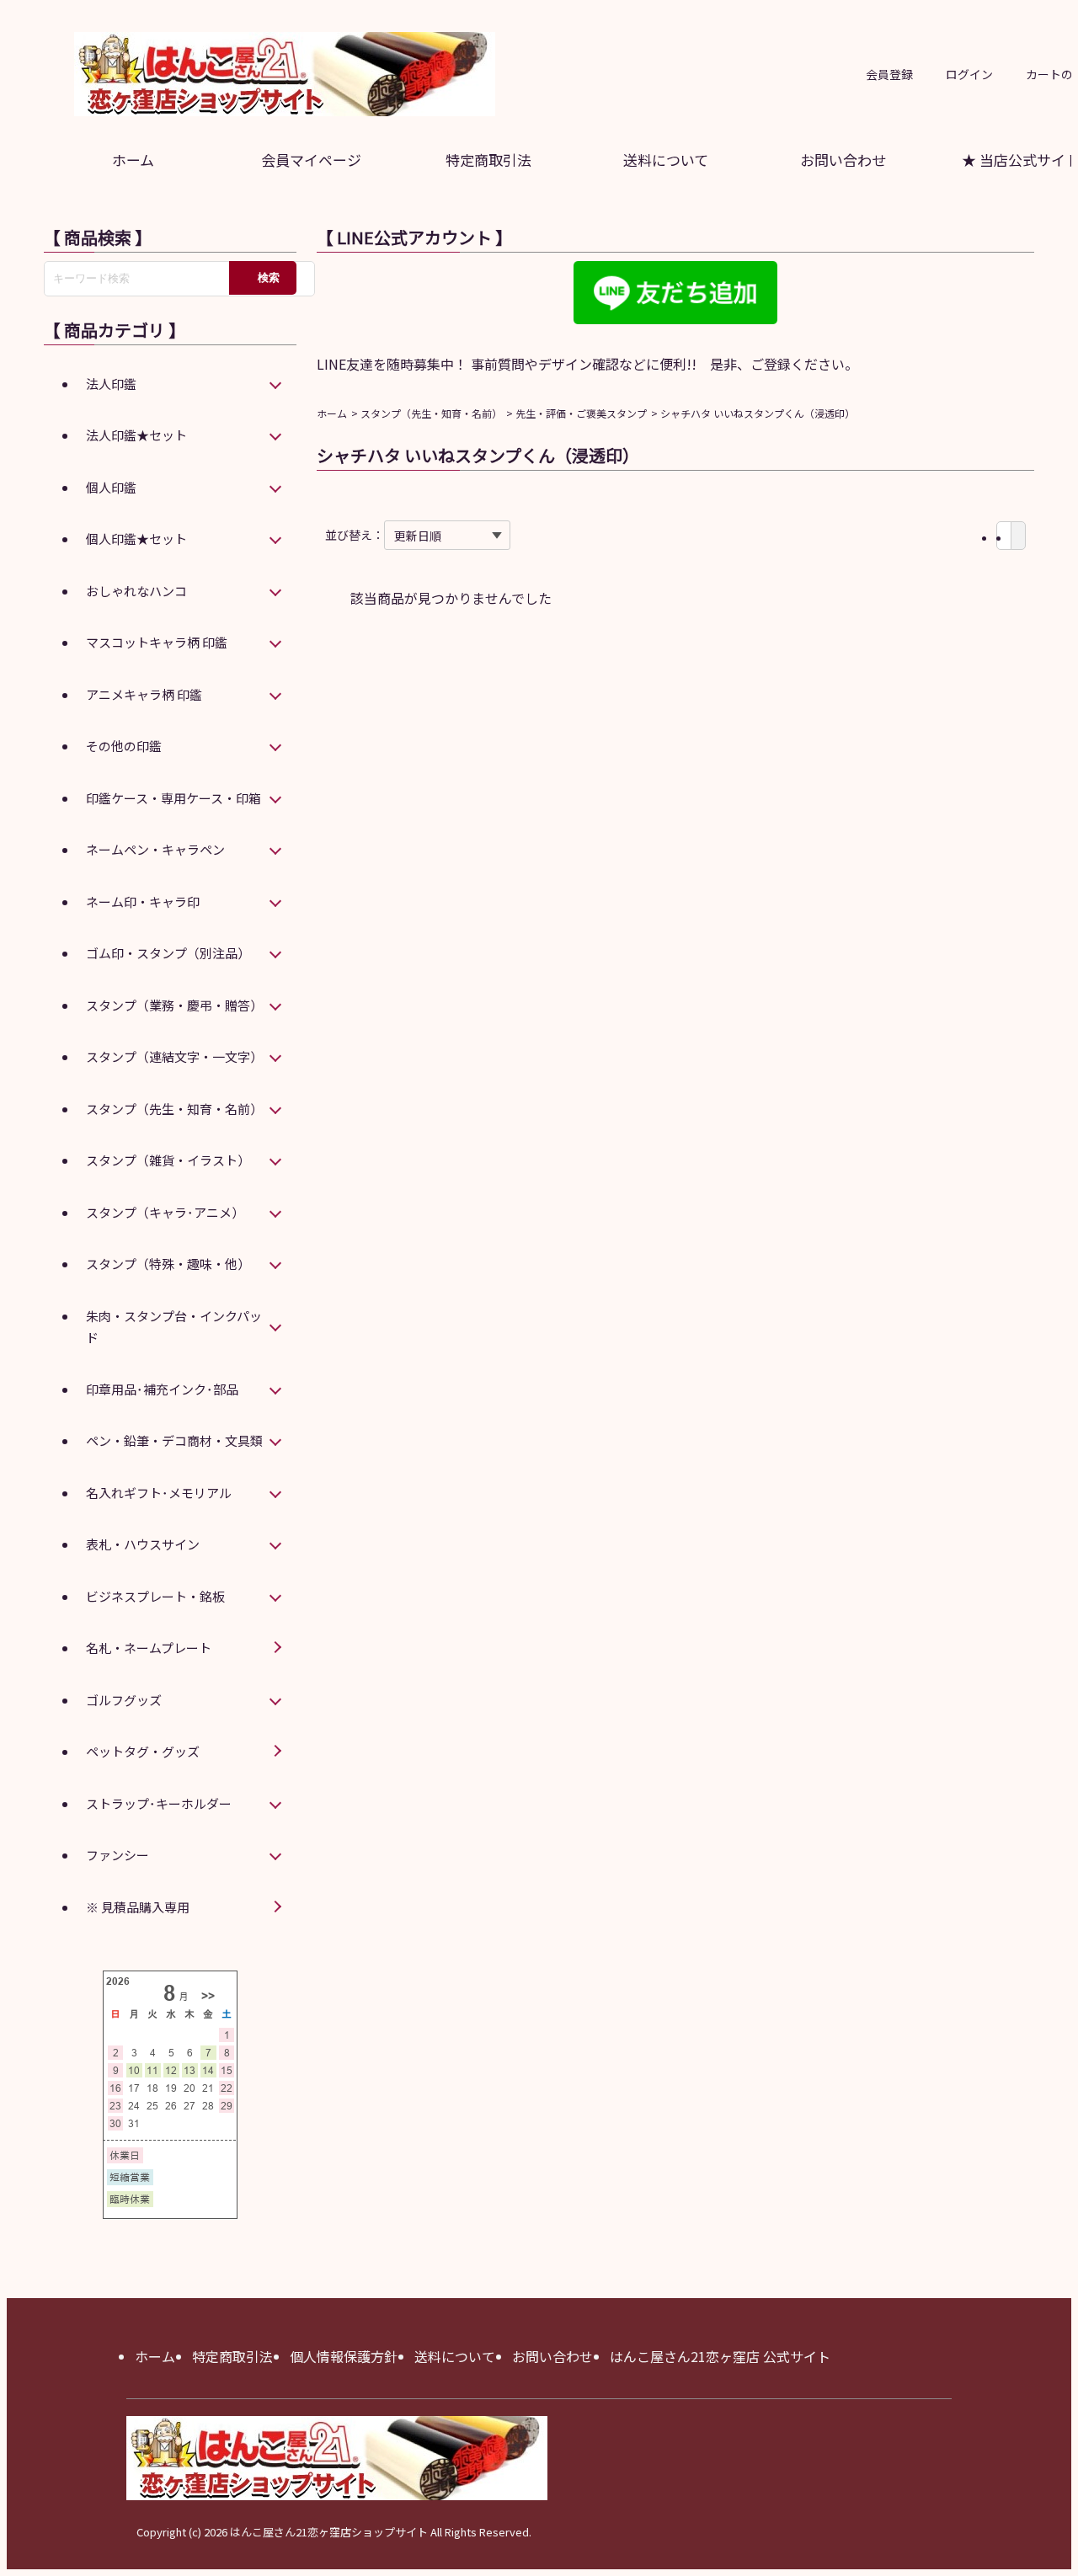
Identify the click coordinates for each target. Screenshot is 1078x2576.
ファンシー (117, 1855)
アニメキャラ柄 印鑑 (144, 694)
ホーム (133, 160)
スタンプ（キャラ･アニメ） (165, 1212)
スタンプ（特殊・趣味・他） (168, 1264)
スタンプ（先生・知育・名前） (431, 413)
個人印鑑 (111, 487)
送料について (666, 160)
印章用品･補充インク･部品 (162, 1389)
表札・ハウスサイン (143, 1544)
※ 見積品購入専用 (138, 1907)
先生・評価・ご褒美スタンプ (581, 413)
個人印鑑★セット (136, 539)
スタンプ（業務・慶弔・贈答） (174, 1005)
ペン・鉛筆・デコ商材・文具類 (174, 1440)
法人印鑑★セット (136, 435)
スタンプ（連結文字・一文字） (174, 1056)
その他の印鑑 (124, 746)
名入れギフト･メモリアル (159, 1493)
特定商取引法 (488, 160)
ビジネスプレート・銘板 (155, 1596)
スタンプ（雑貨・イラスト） (168, 1160)
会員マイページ (311, 160)
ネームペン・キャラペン (155, 849)
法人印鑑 (111, 384)
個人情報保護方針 (344, 2356)
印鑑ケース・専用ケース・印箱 (173, 798)
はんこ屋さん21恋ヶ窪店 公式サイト (720, 2356)
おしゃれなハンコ (136, 591)
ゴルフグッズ (124, 1700)
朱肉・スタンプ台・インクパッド (174, 1327)
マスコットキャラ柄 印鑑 (157, 642)
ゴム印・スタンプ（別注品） (168, 953)
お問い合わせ (843, 160)
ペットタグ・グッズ (143, 1751)
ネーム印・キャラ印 (143, 901)
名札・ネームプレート (149, 1648)
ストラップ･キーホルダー (159, 1803)
